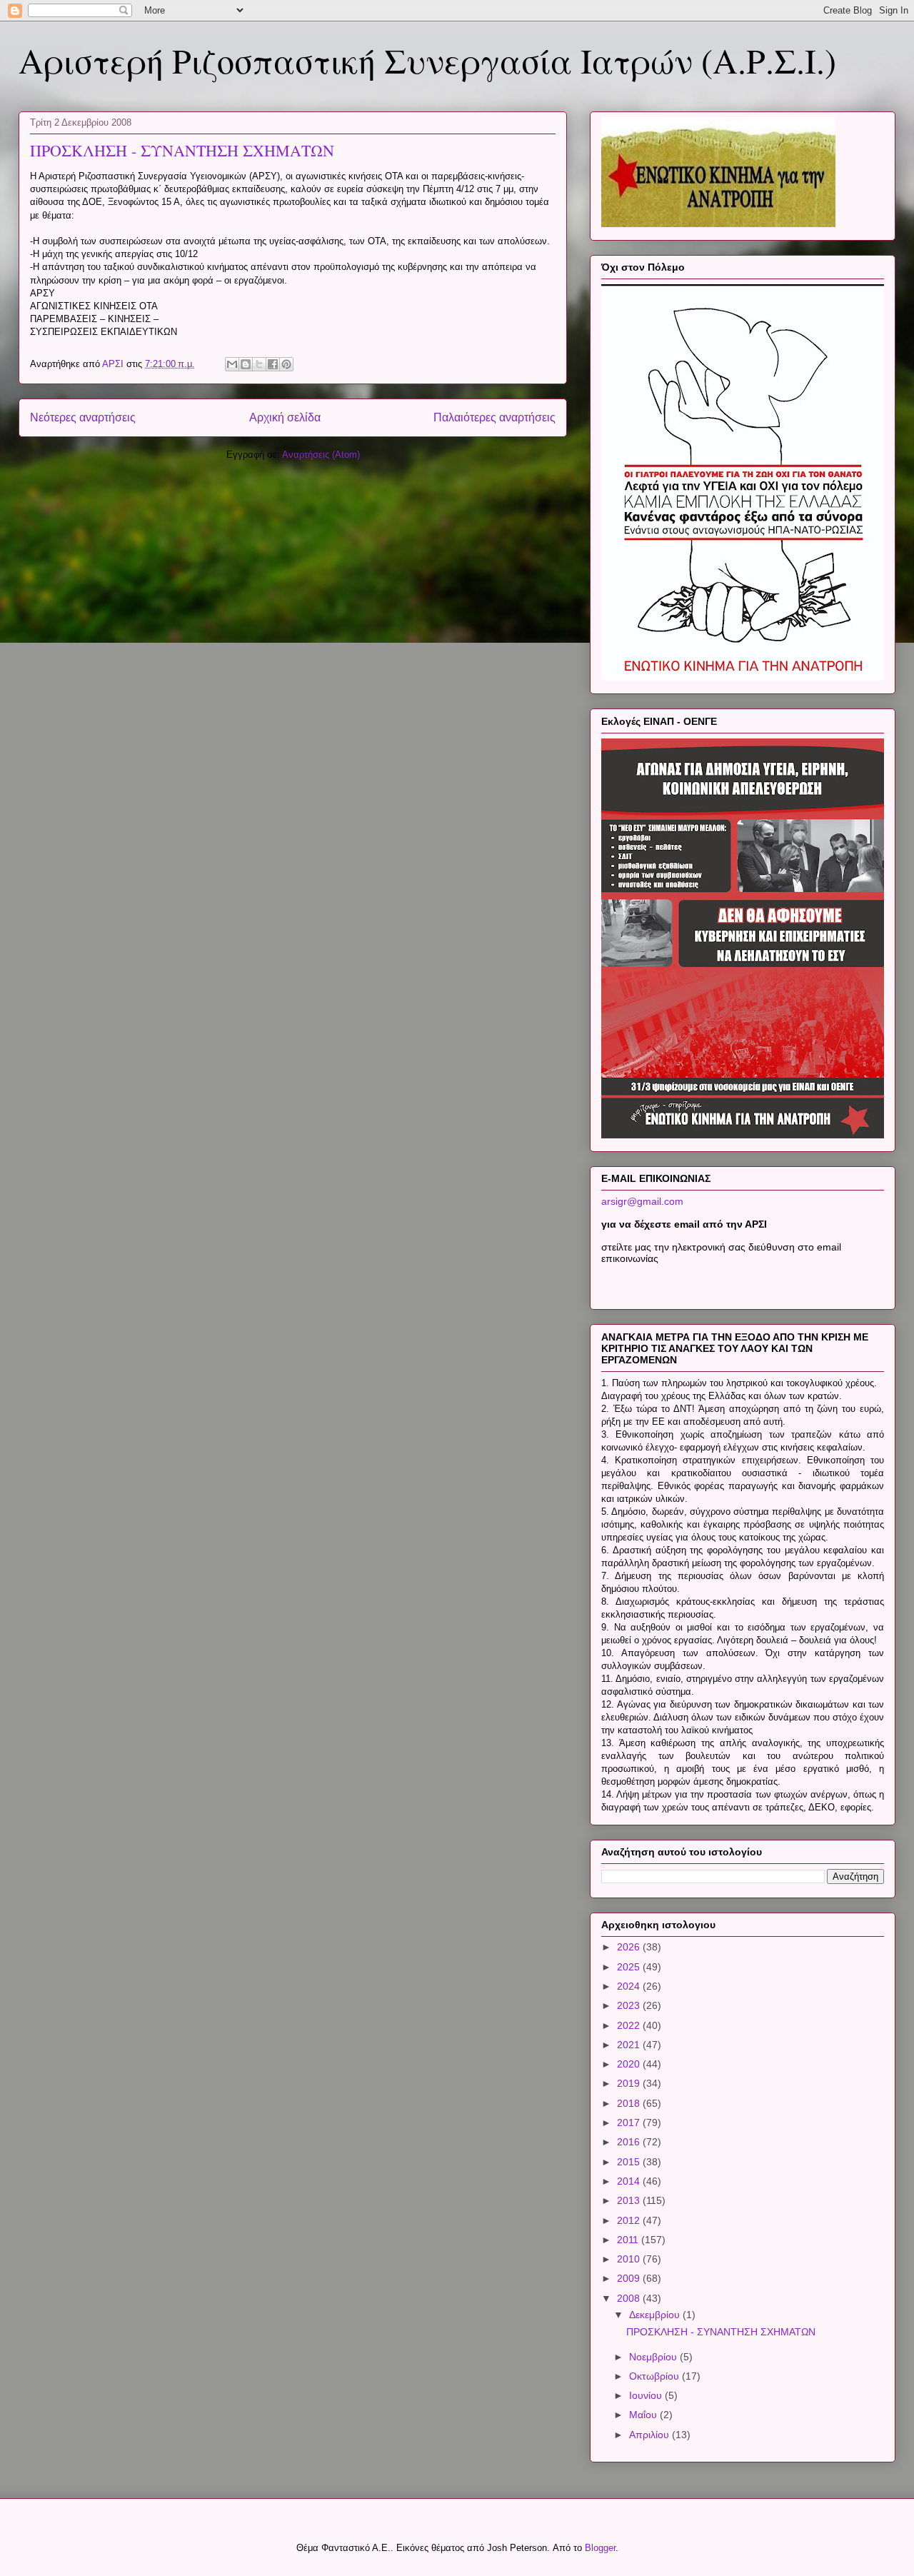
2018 (630, 2103)
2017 (630, 2123)
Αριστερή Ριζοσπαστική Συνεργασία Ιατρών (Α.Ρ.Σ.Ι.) (427, 60)
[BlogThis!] (246, 364)
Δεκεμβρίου (656, 2315)
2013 (630, 2200)
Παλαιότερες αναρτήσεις (494, 417)
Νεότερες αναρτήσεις (83, 417)
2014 (630, 2181)
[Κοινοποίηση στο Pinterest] (286, 364)
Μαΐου (644, 2415)
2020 (630, 2064)
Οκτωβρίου (656, 2376)
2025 (630, 1967)
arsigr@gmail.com (642, 1201)
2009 (630, 2278)
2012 (630, 2220)
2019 (630, 2083)
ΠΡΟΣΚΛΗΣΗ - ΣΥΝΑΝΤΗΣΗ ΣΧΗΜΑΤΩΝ (182, 150)
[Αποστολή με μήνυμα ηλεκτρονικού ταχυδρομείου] (232, 364)
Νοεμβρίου (654, 2357)
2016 (630, 2142)
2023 (630, 2005)
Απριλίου (651, 2435)
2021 (630, 2045)
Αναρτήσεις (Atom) (321, 455)
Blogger (600, 2548)
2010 (630, 2259)
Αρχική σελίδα (285, 417)
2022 (630, 2025)
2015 (630, 2162)
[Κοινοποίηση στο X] (259, 364)
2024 (630, 1986)
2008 (630, 2298)
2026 (630, 1947)
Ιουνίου (647, 2395)
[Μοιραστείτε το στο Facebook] (273, 364)
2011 (629, 2240)
